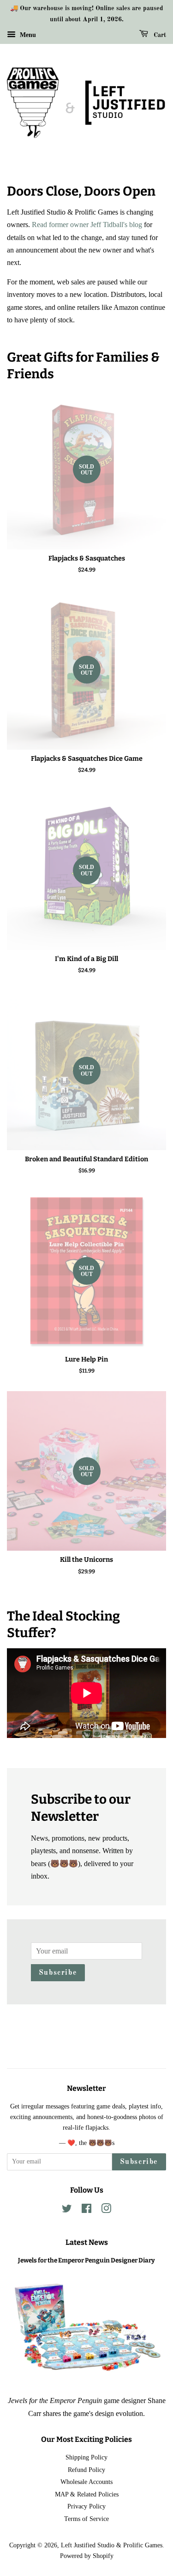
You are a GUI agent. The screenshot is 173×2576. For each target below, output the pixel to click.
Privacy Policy (86, 2506)
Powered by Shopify (87, 2556)
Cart (159, 35)
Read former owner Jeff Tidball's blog (87, 225)
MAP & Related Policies (87, 2494)
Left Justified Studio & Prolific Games (112, 2545)
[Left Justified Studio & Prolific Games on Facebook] (86, 2210)
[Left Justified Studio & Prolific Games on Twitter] (67, 2210)
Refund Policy (86, 2470)
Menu (27, 34)
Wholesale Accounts (86, 2482)
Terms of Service (86, 2519)
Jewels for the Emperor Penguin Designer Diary (86, 2260)
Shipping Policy (86, 2457)
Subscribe (58, 1973)
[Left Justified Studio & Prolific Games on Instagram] (106, 2210)
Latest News (87, 2242)
